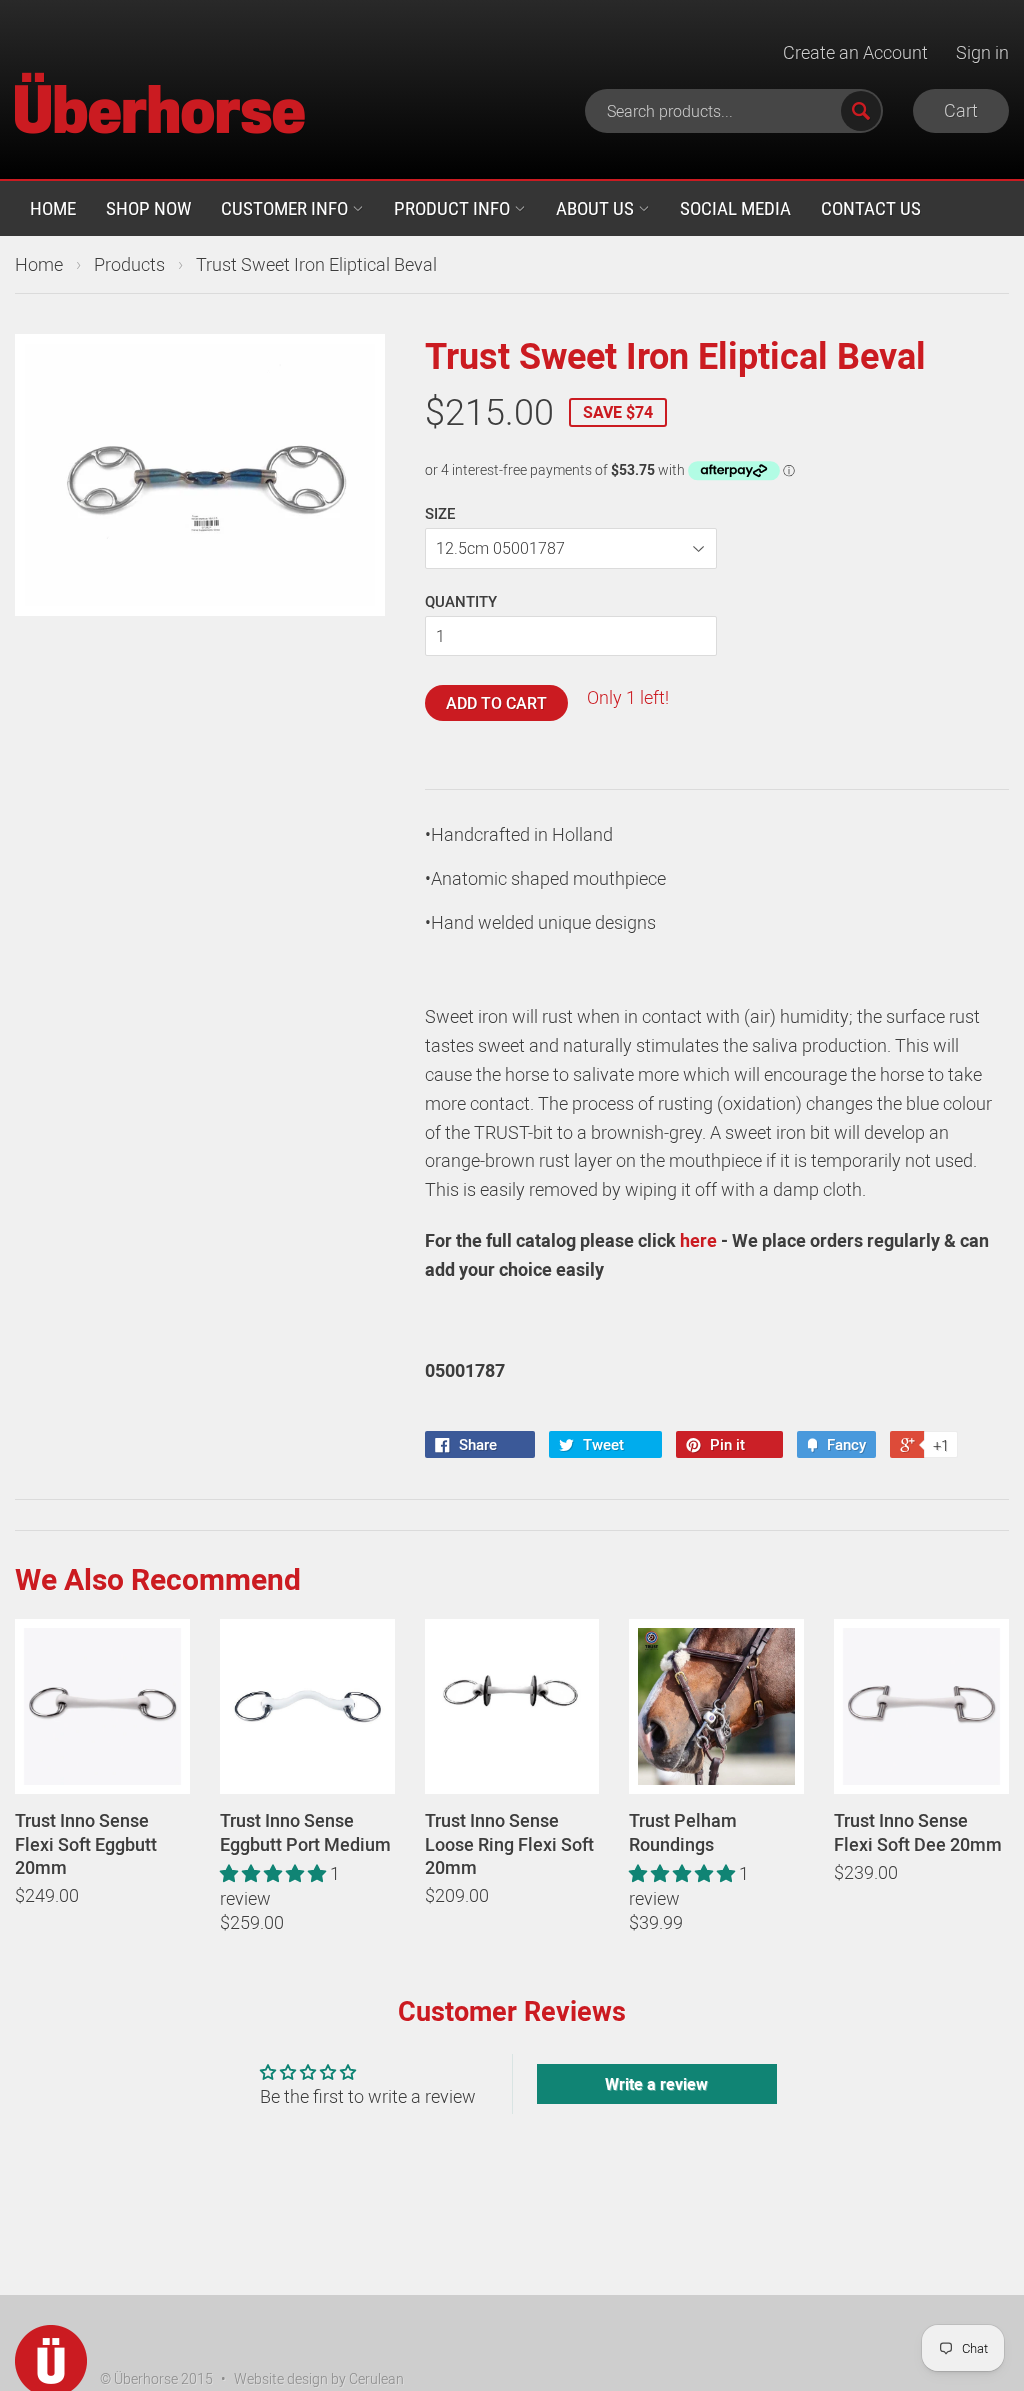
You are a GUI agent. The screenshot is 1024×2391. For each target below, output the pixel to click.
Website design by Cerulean (319, 2378)
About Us (597, 208)
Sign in (982, 52)
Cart (961, 110)
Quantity (461, 601)
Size (440, 513)
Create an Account (855, 52)
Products (129, 264)
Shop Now (148, 208)
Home (53, 208)
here (698, 1240)
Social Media (735, 208)
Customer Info (286, 208)
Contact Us (871, 208)
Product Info (454, 208)
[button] (275, 1873)
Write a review (656, 2084)
